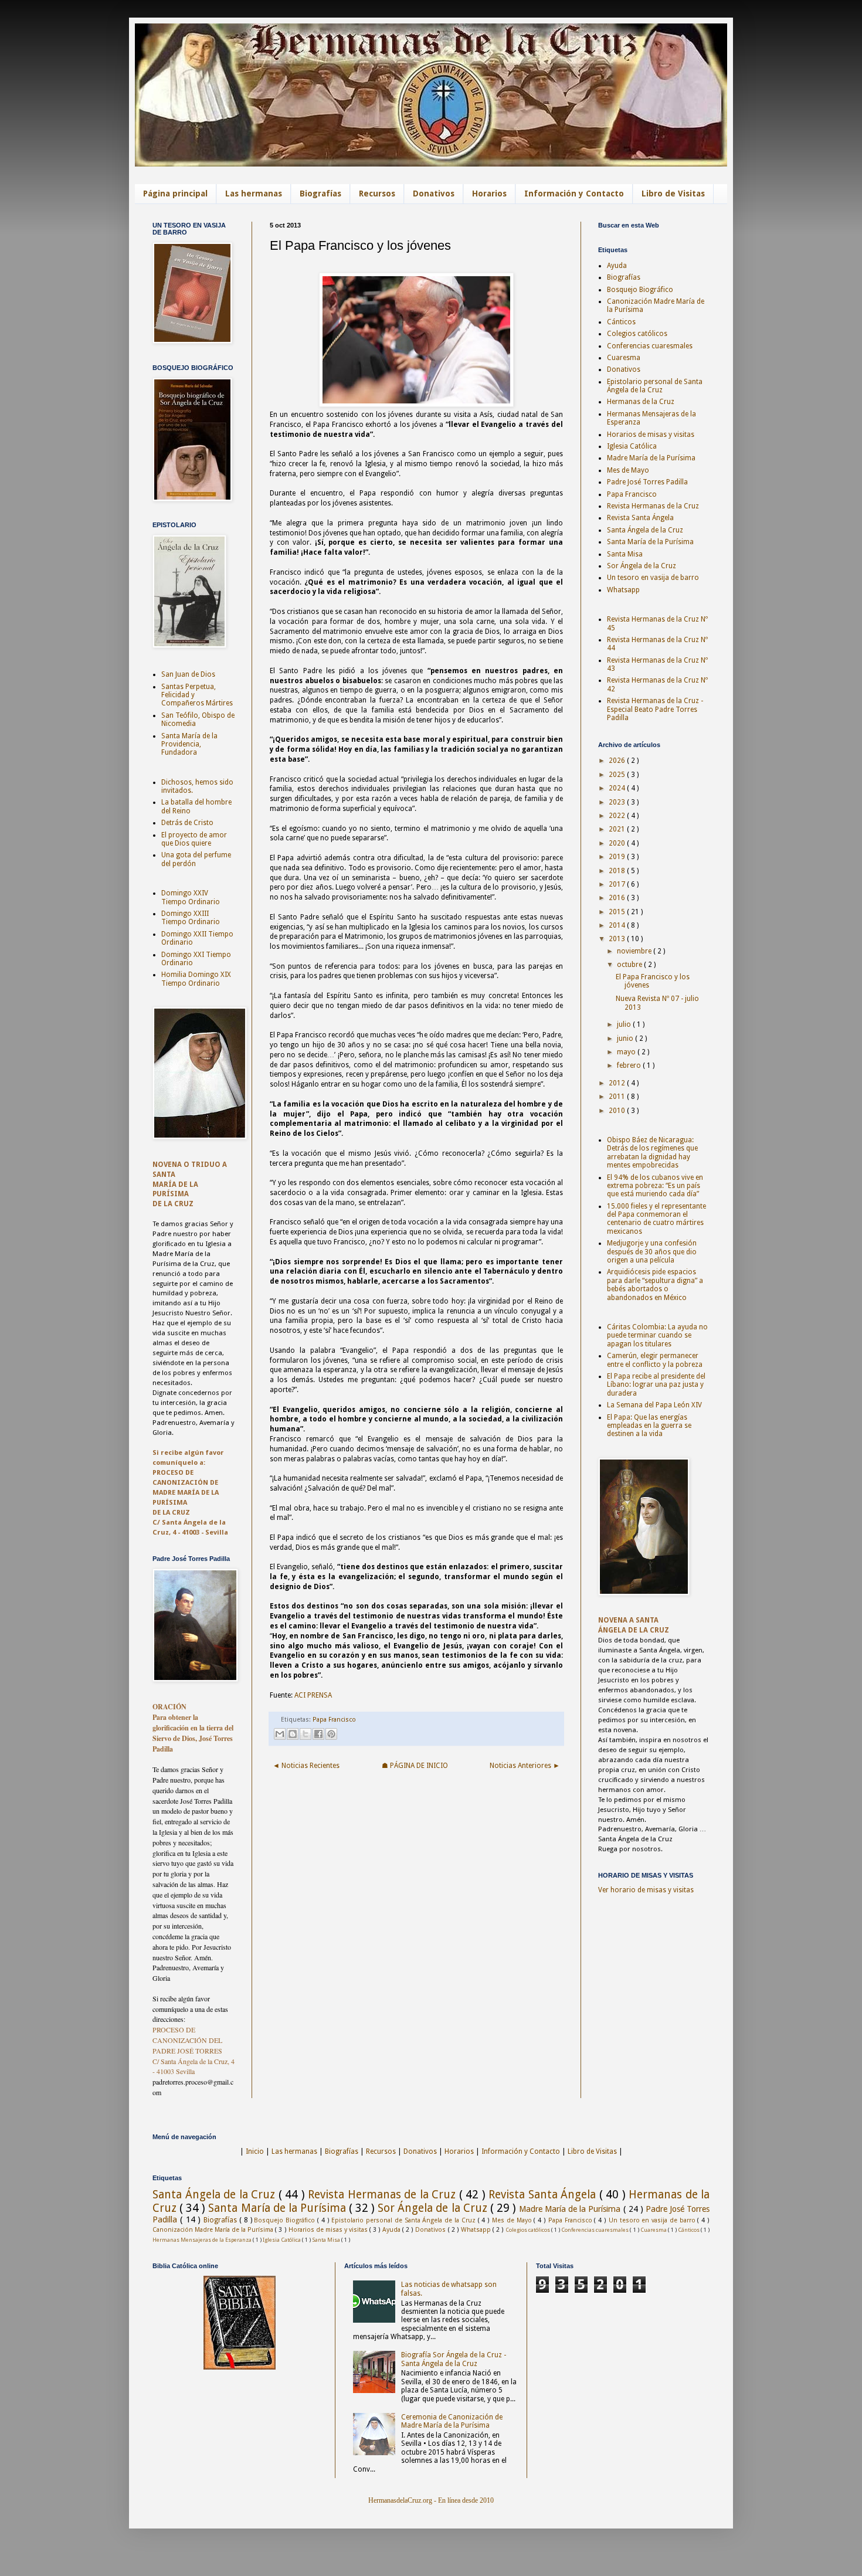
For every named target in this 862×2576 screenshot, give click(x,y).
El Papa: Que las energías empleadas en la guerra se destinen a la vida (649, 1426)
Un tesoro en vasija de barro (653, 578)
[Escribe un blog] (293, 1734)
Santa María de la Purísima (650, 542)
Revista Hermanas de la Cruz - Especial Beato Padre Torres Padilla (655, 709)
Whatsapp (623, 590)
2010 (618, 1111)
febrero (630, 1065)
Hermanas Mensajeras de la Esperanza (203, 2240)
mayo (627, 1052)
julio (625, 1024)
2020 (618, 843)
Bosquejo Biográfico (640, 290)
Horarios (489, 194)
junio (626, 1038)
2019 (618, 857)
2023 (618, 802)
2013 (618, 939)
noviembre (635, 951)
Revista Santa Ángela (640, 518)
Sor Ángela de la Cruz (642, 566)
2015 (618, 912)
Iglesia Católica (632, 446)
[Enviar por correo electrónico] (280, 1734)
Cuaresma (624, 358)
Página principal (175, 194)
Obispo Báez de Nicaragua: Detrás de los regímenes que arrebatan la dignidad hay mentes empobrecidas (652, 1153)
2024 (618, 788)
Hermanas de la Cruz (641, 402)
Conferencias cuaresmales (650, 346)
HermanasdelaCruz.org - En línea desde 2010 (431, 2500)
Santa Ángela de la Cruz (645, 530)
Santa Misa (625, 554)
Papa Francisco (334, 1720)
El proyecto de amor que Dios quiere (194, 839)
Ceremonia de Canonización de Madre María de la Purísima (452, 2421)
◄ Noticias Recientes (306, 1766)
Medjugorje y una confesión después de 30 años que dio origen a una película (652, 1252)
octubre (630, 965)
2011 (618, 1097)
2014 (618, 925)
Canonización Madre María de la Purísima (214, 2230)
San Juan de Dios (188, 674)
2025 (618, 775)
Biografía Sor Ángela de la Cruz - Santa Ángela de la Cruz (454, 2359)
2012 (618, 1083)
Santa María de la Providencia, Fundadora (189, 744)
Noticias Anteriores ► (525, 1766)
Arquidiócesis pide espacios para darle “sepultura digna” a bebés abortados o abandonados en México (655, 1284)
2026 (618, 761)
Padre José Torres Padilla (647, 482)
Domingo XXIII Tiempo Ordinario (191, 918)
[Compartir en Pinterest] (331, 1734)
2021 (618, 829)
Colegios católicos (637, 334)
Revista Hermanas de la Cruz (653, 506)
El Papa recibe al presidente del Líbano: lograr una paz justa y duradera (656, 1385)
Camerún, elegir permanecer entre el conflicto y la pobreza (655, 1360)
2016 (618, 898)
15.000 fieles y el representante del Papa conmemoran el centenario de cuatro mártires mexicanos (656, 1219)
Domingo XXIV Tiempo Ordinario (191, 897)
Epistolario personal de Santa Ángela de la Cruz (655, 386)
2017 (618, 884)
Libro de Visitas (673, 194)
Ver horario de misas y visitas (646, 1890)
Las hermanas (254, 194)
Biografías (320, 194)
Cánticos (621, 322)
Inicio (255, 2151)
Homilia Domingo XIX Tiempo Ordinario (196, 979)
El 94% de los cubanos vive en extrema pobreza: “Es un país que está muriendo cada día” (655, 1186)
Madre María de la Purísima (651, 458)
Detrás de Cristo (187, 823)
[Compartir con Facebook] (318, 1734)
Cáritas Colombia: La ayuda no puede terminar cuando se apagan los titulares (657, 1335)
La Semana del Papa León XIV (654, 1405)
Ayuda (617, 266)
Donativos (434, 194)
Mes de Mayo (628, 470)
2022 (618, 816)
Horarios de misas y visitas (651, 435)
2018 (618, 871)
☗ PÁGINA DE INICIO (415, 1766)
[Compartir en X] (306, 1734)
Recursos (377, 194)
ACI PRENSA (313, 1695)
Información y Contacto (574, 194)
